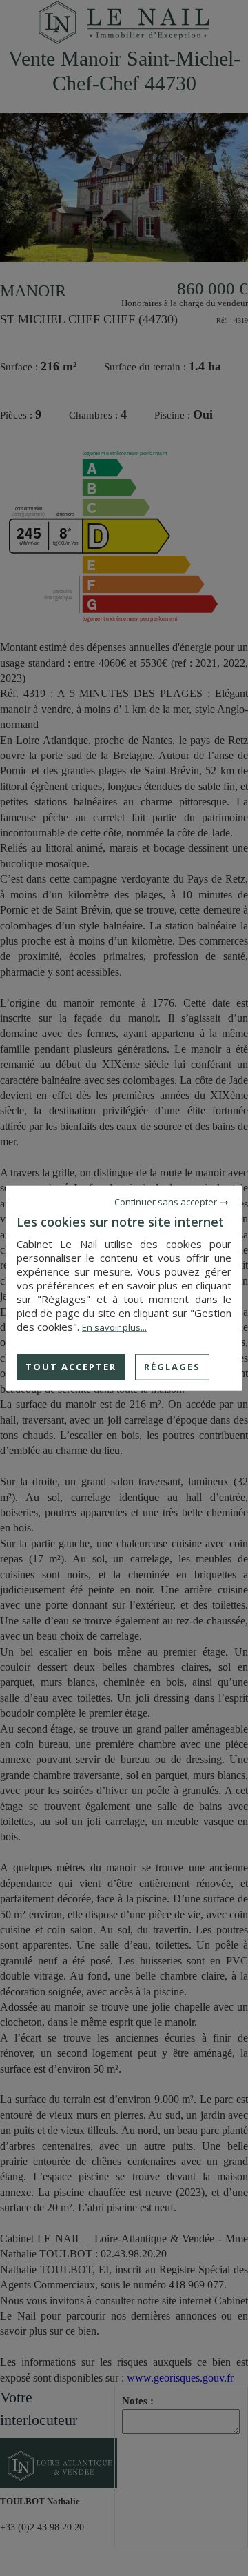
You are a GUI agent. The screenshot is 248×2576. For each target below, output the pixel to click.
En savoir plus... (114, 1327)
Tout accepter (71, 1367)
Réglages (172, 1367)
